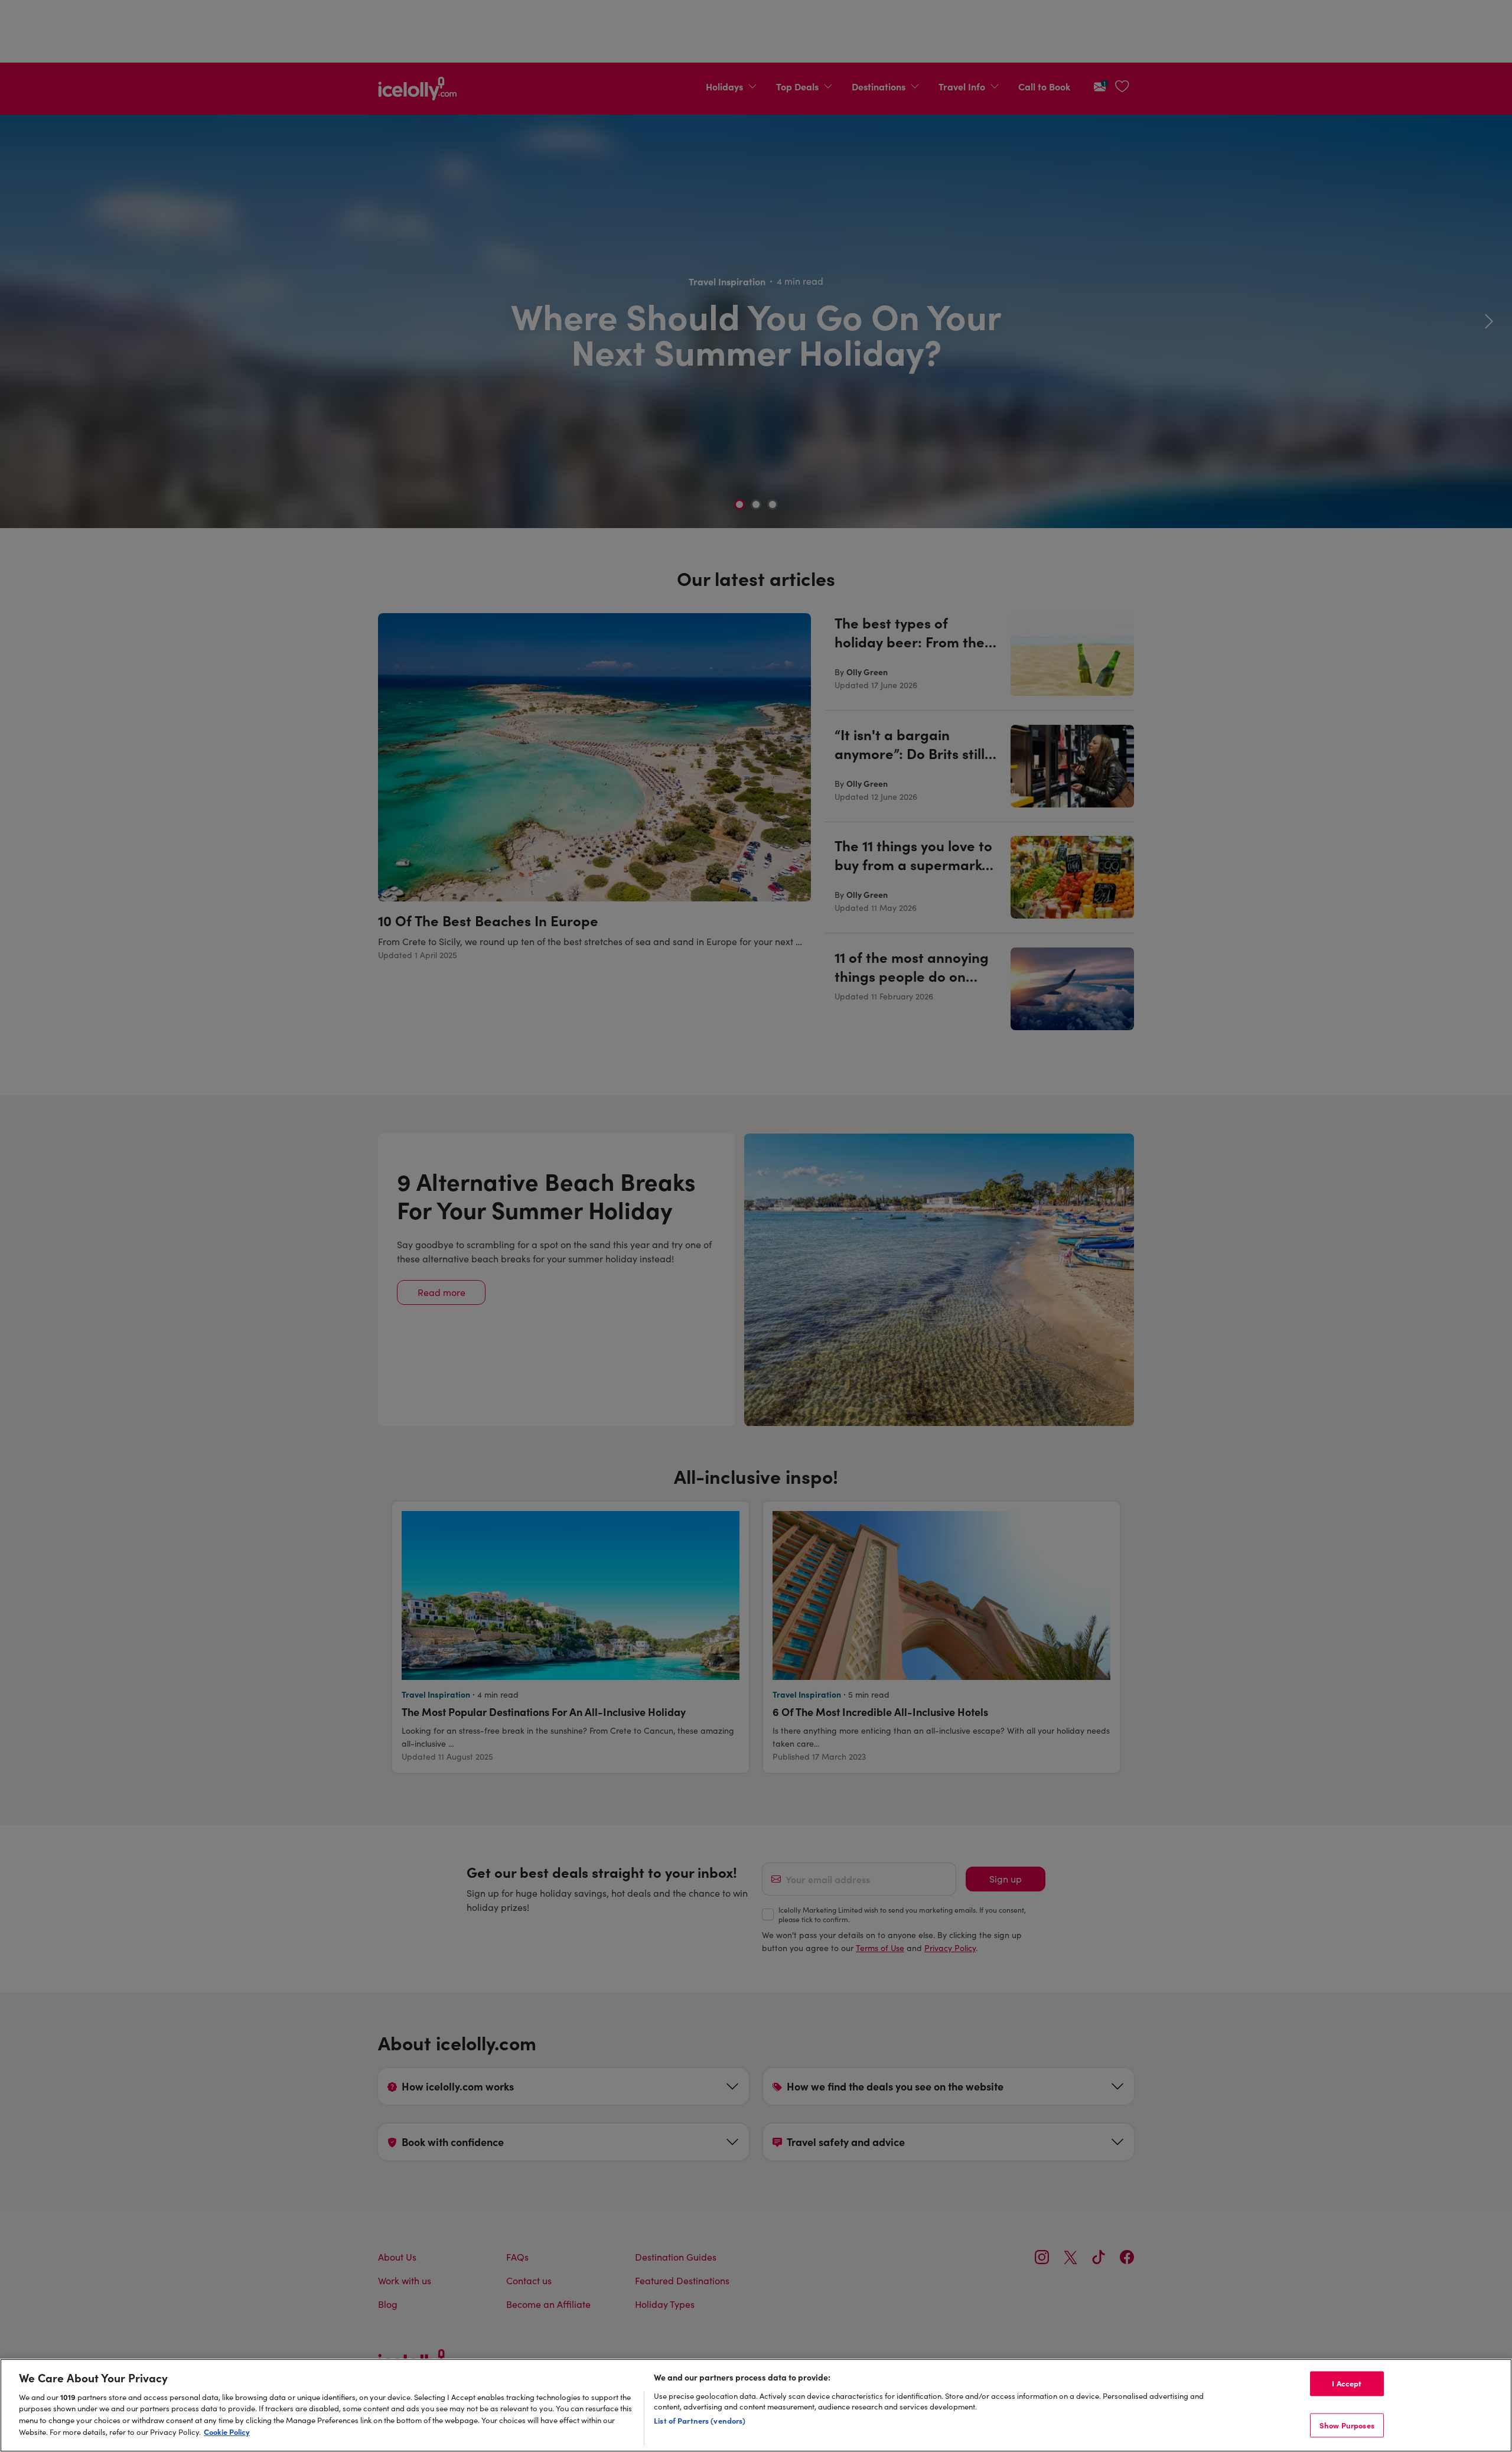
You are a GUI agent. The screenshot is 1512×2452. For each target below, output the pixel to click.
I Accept (1347, 2383)
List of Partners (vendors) (700, 2420)
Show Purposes (1347, 2425)
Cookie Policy (227, 2431)
